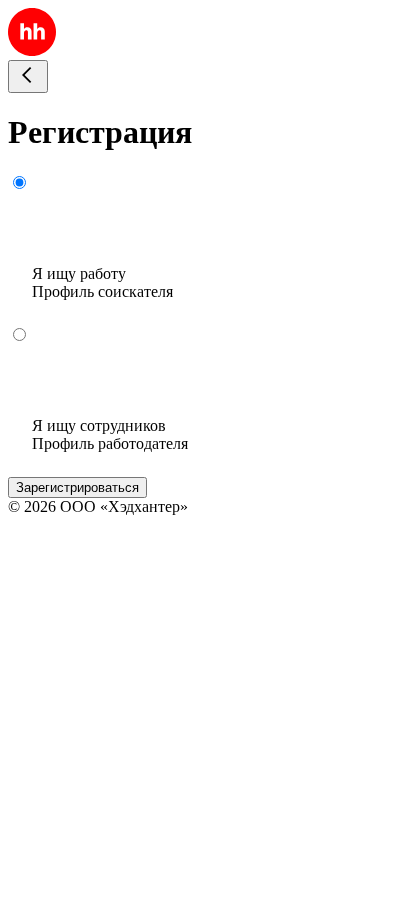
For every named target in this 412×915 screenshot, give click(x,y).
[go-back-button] (28, 76)
